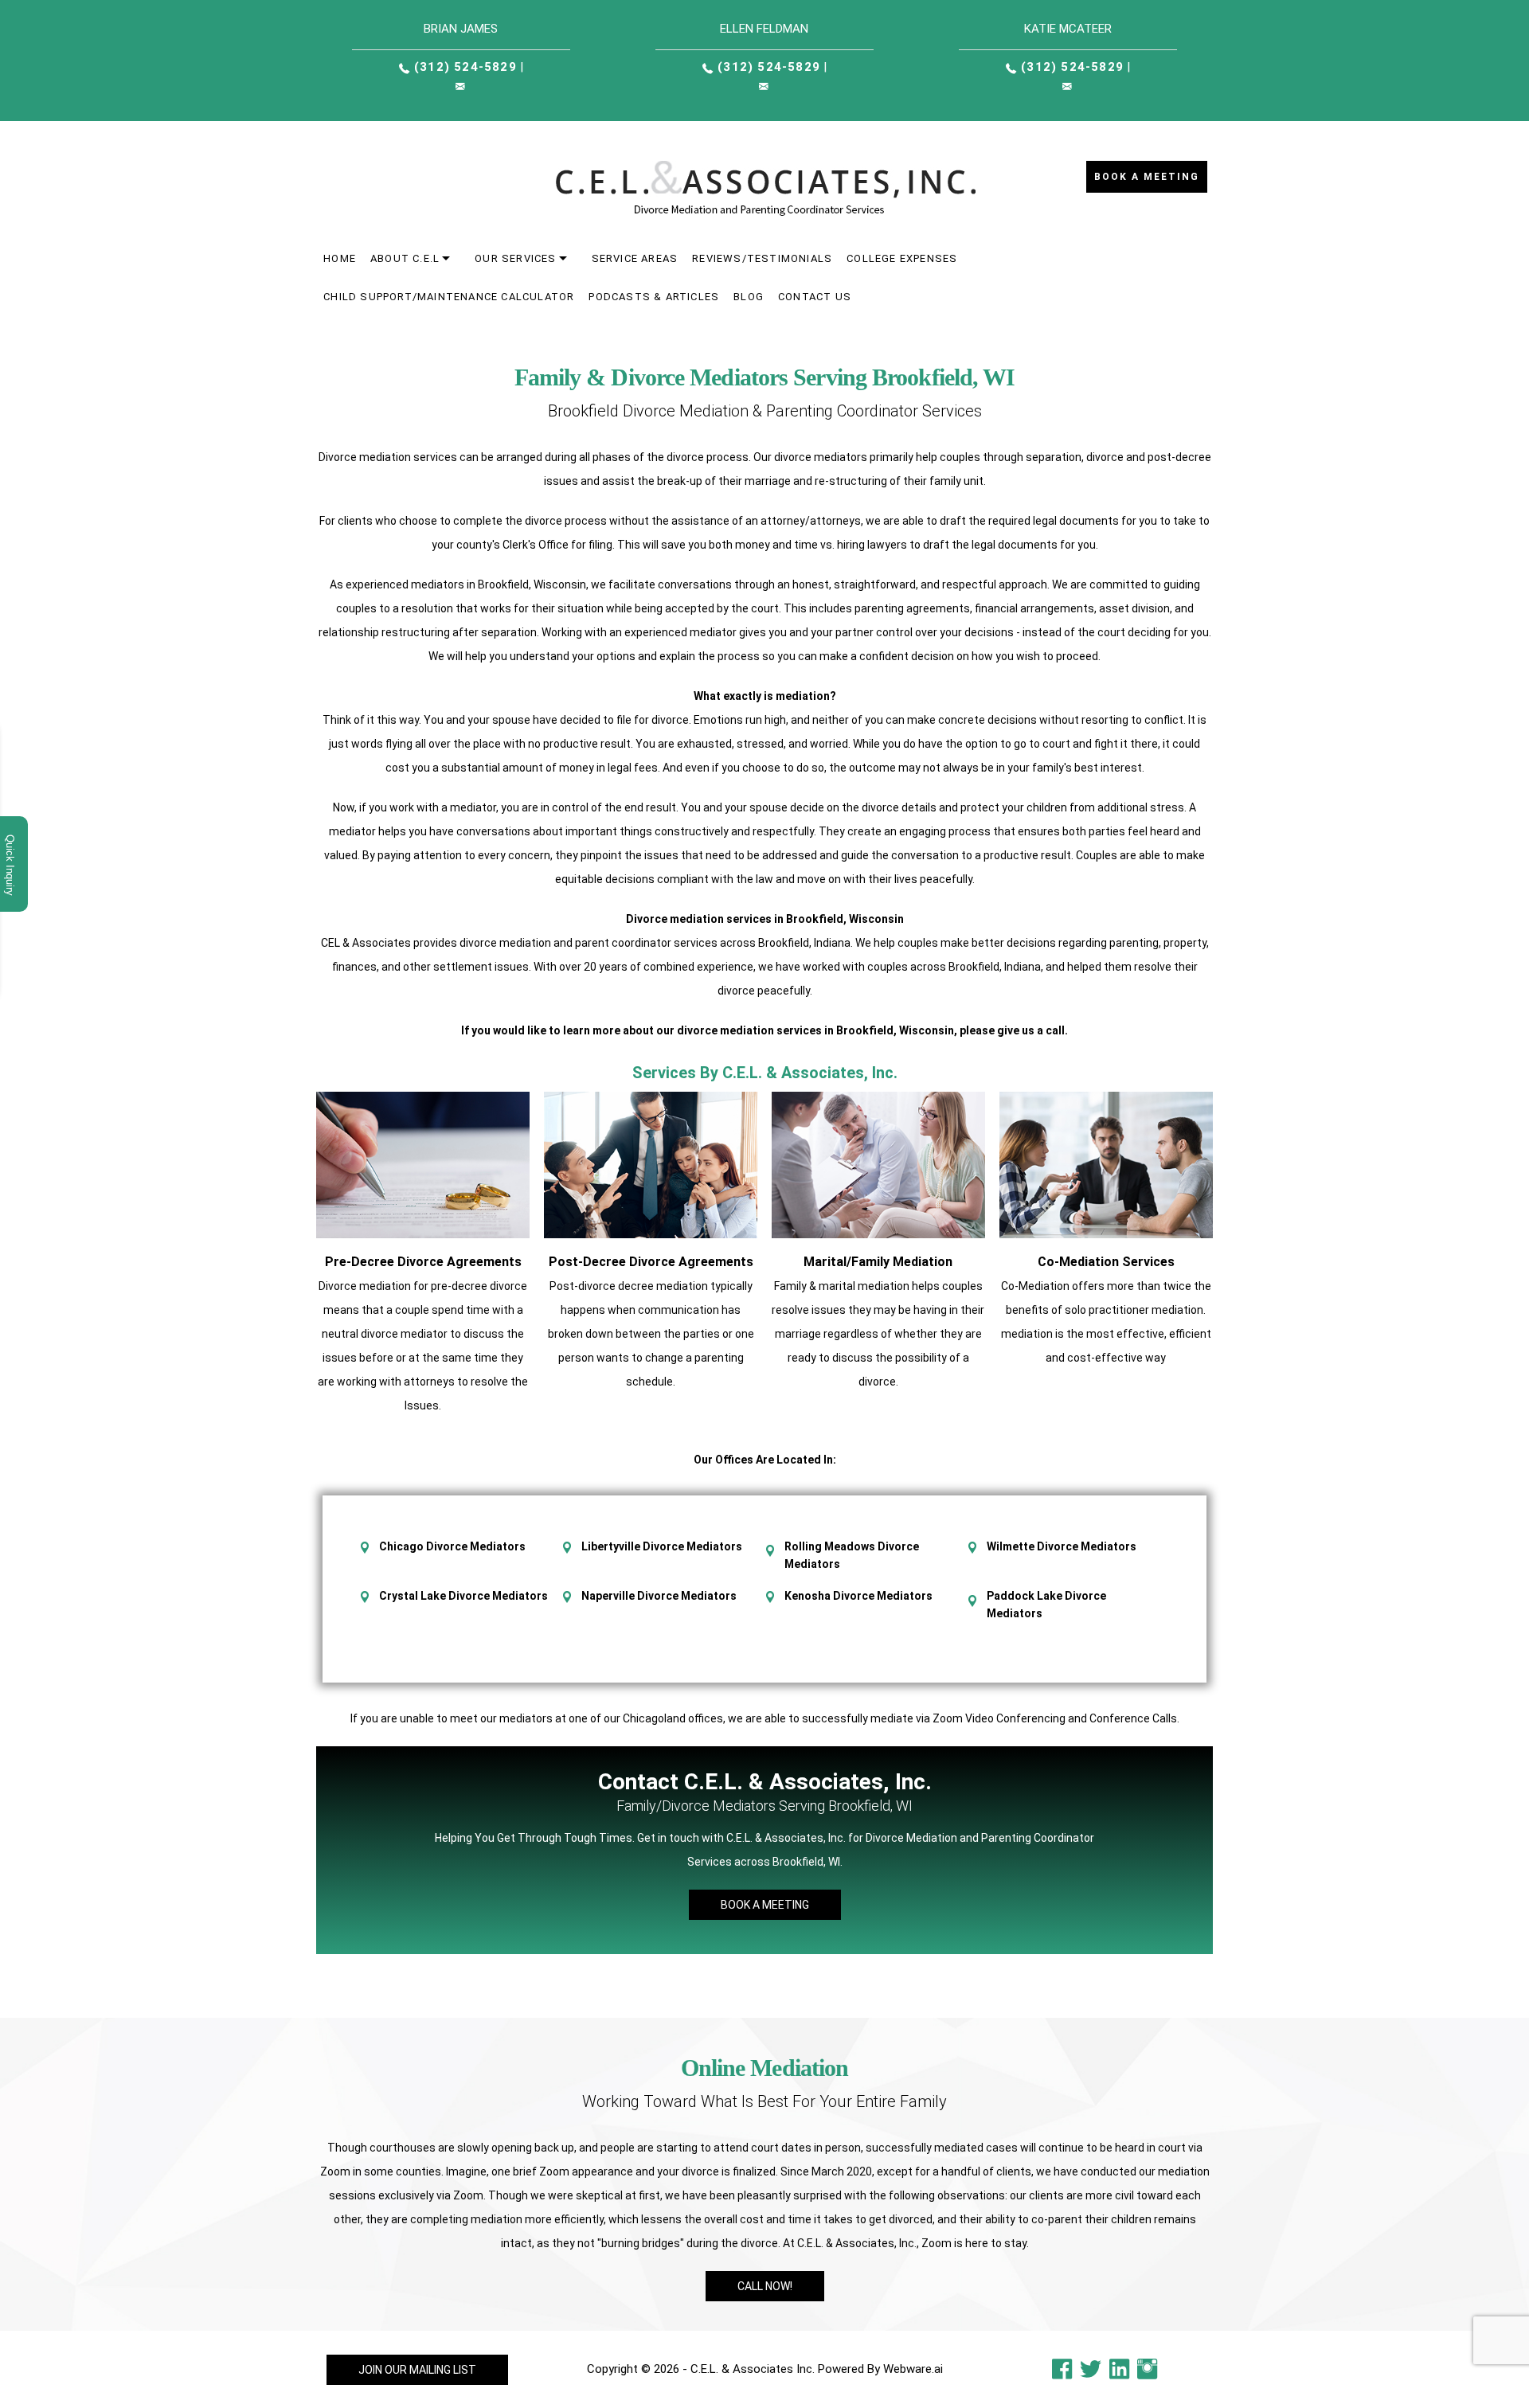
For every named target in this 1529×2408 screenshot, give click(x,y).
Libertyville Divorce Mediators (662, 1546)
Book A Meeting (765, 1905)
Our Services (515, 258)
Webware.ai (913, 2369)
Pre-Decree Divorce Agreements (423, 1262)
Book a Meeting (1147, 177)
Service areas (635, 258)
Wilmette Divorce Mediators (1062, 1546)
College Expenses (902, 258)
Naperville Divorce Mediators (659, 1596)
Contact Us (815, 297)
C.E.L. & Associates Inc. (753, 2369)
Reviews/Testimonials (762, 258)
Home (340, 258)
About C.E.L (405, 258)
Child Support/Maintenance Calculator (449, 297)
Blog (749, 297)
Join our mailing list (417, 2370)
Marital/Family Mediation (878, 1262)
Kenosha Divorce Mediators (858, 1596)
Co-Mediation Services (1106, 1262)
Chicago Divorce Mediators (452, 1546)
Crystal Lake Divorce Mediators (463, 1596)
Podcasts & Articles (654, 297)
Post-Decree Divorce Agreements (651, 1262)
